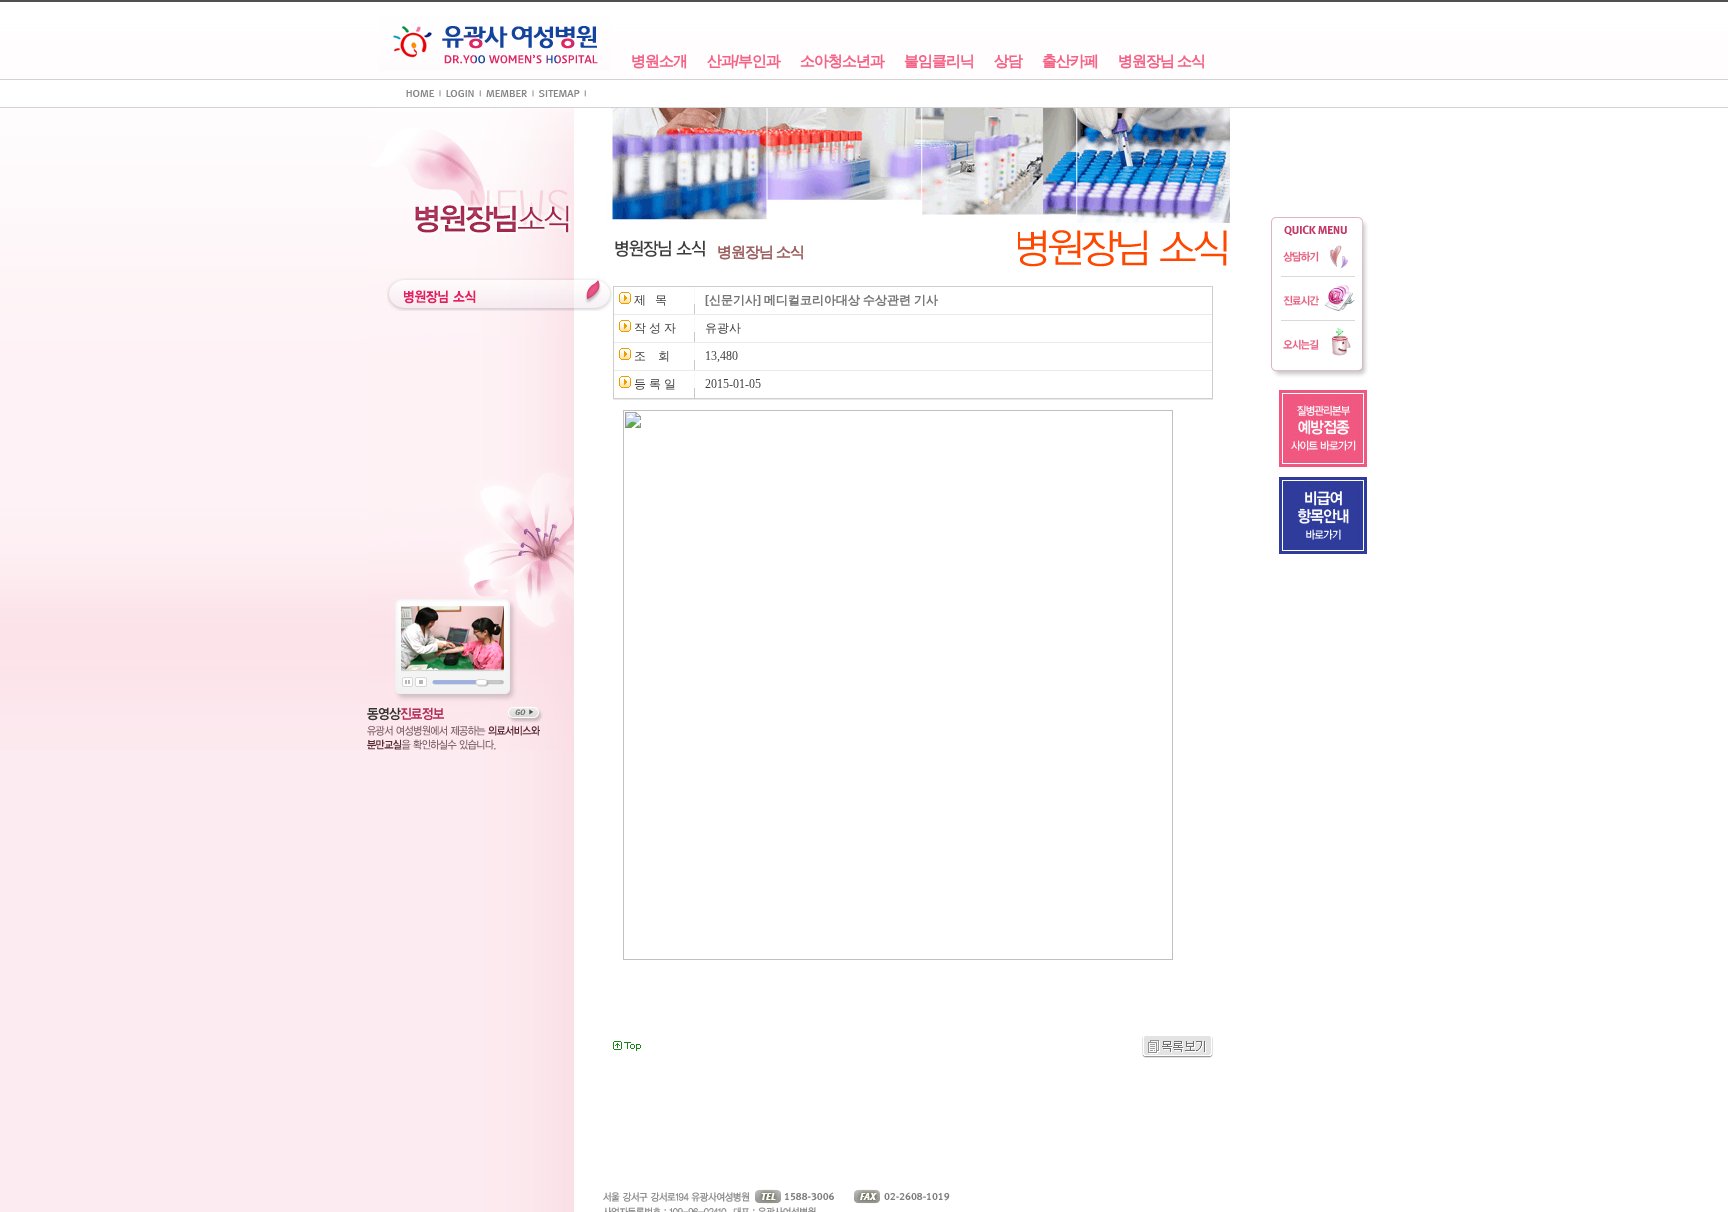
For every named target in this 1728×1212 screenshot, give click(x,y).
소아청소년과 (842, 61)
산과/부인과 (743, 61)
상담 (1008, 61)
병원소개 (659, 61)
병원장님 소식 (1161, 61)
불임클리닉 (939, 61)
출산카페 (1070, 61)
